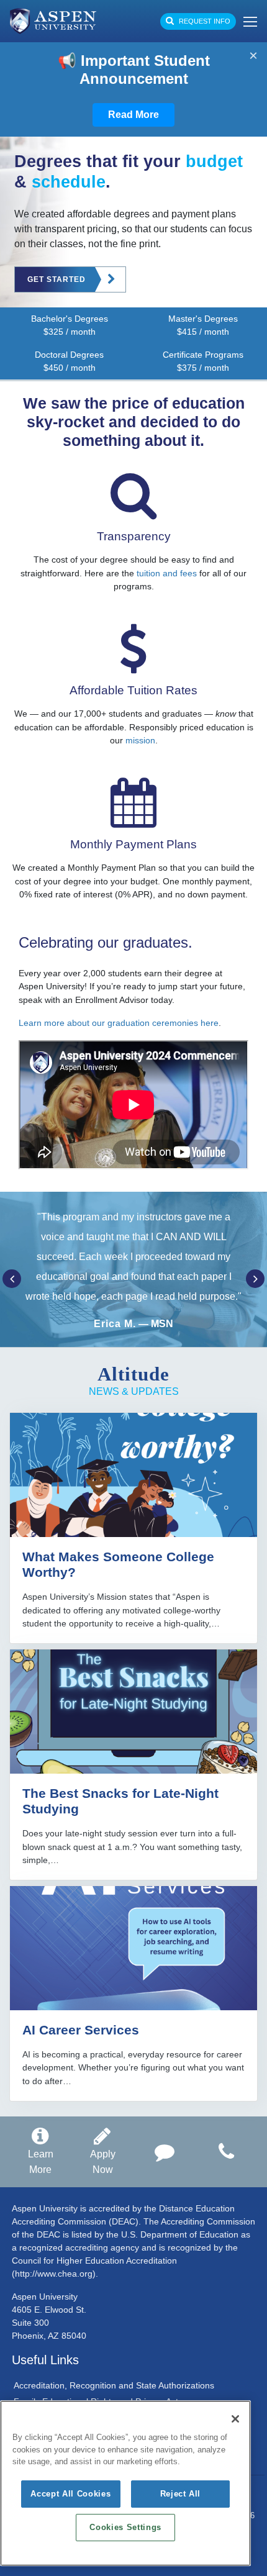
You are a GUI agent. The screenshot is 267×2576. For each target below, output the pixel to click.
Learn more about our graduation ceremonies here (119, 1023)
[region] (125, 2483)
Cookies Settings (125, 2527)
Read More (133, 115)
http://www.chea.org (54, 2274)
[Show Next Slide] (255, 1279)
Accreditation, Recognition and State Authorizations (114, 2385)
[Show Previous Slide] (12, 1279)
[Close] (235, 2419)
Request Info (204, 21)
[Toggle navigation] (247, 21)
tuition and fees (167, 573)
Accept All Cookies (70, 2494)
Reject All (181, 2494)
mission (140, 740)
